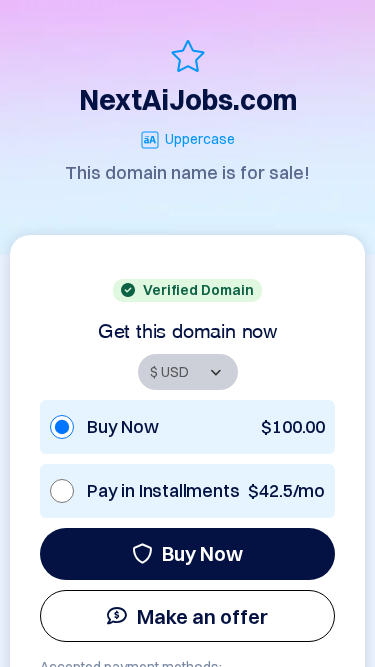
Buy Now (202, 553)
